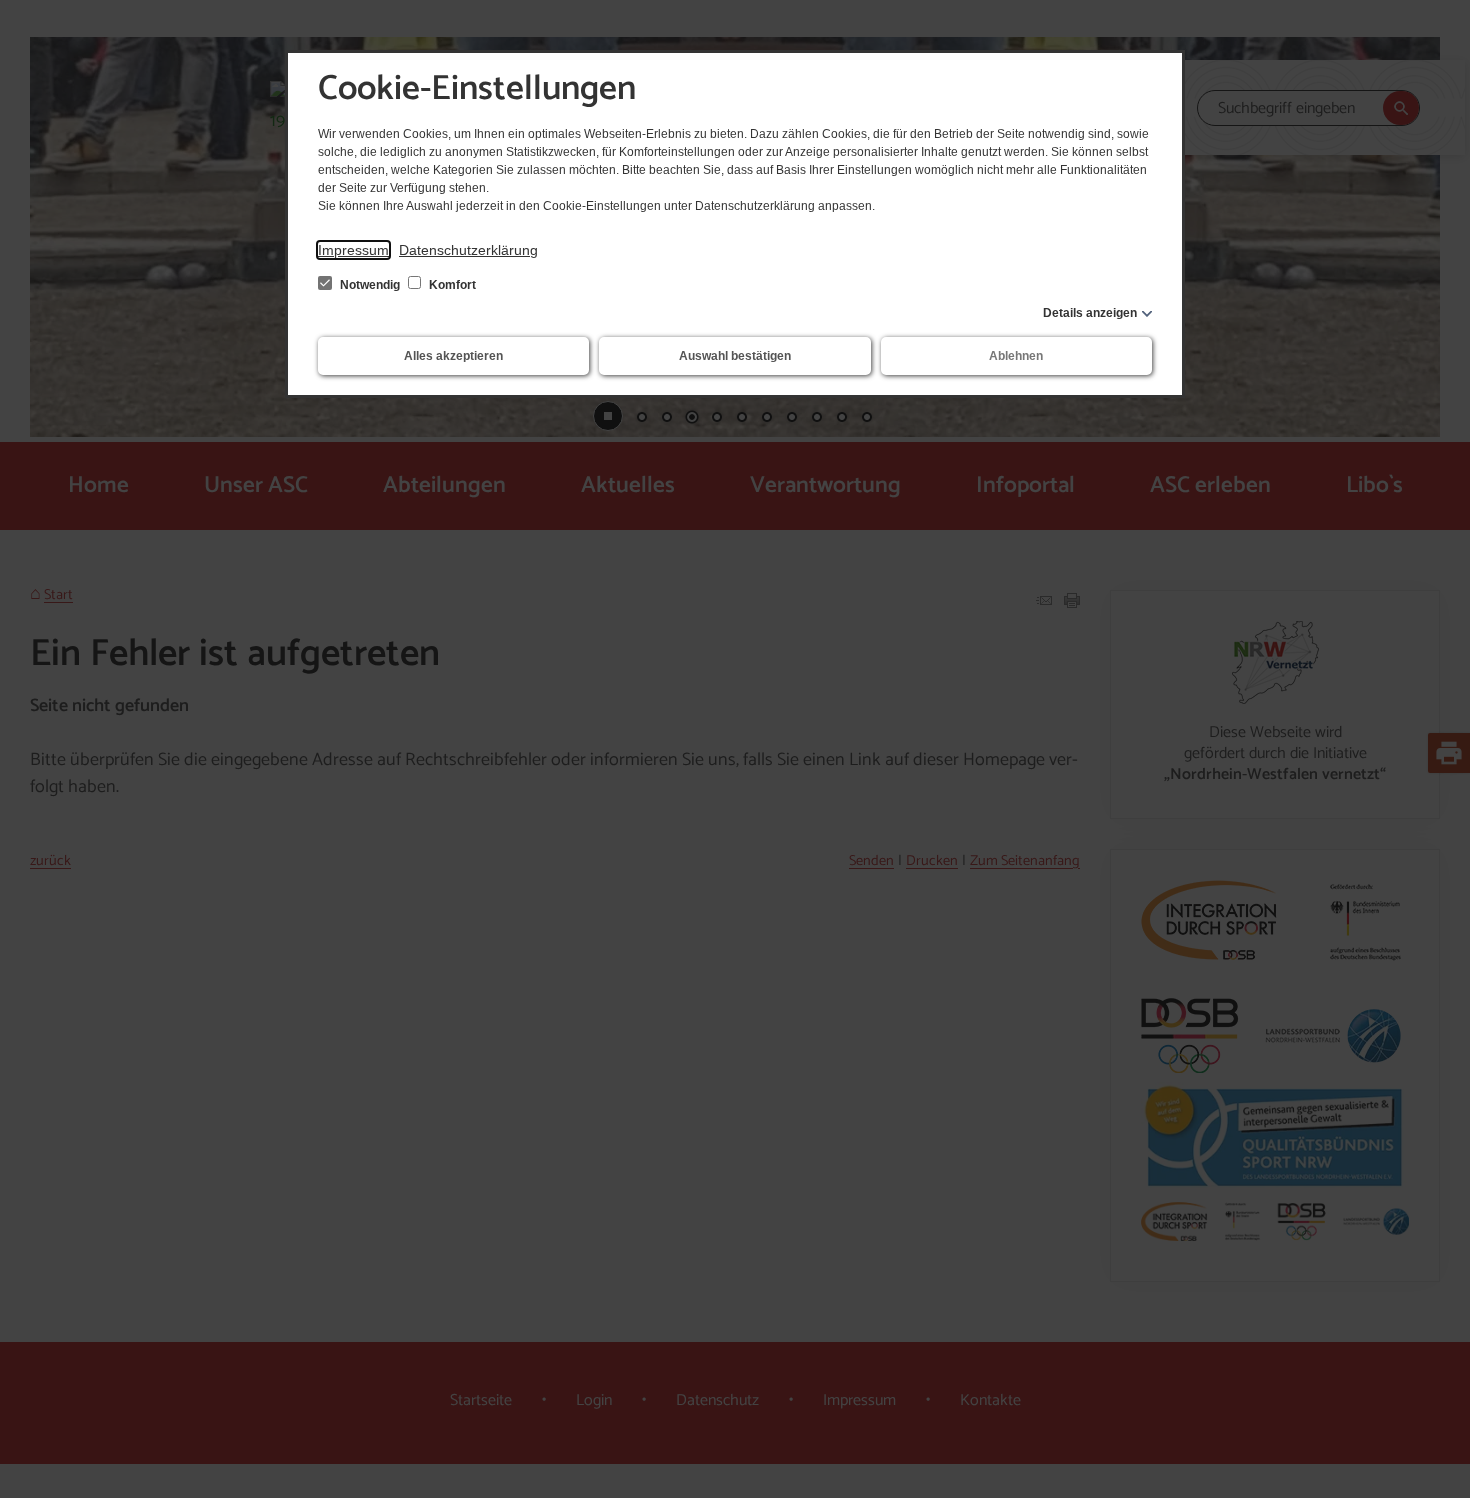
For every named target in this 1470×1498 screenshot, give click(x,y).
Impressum (353, 250)
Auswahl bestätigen (735, 356)
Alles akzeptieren (453, 356)
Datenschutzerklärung (468, 250)
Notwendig (370, 285)
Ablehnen (1016, 356)
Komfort (451, 285)
